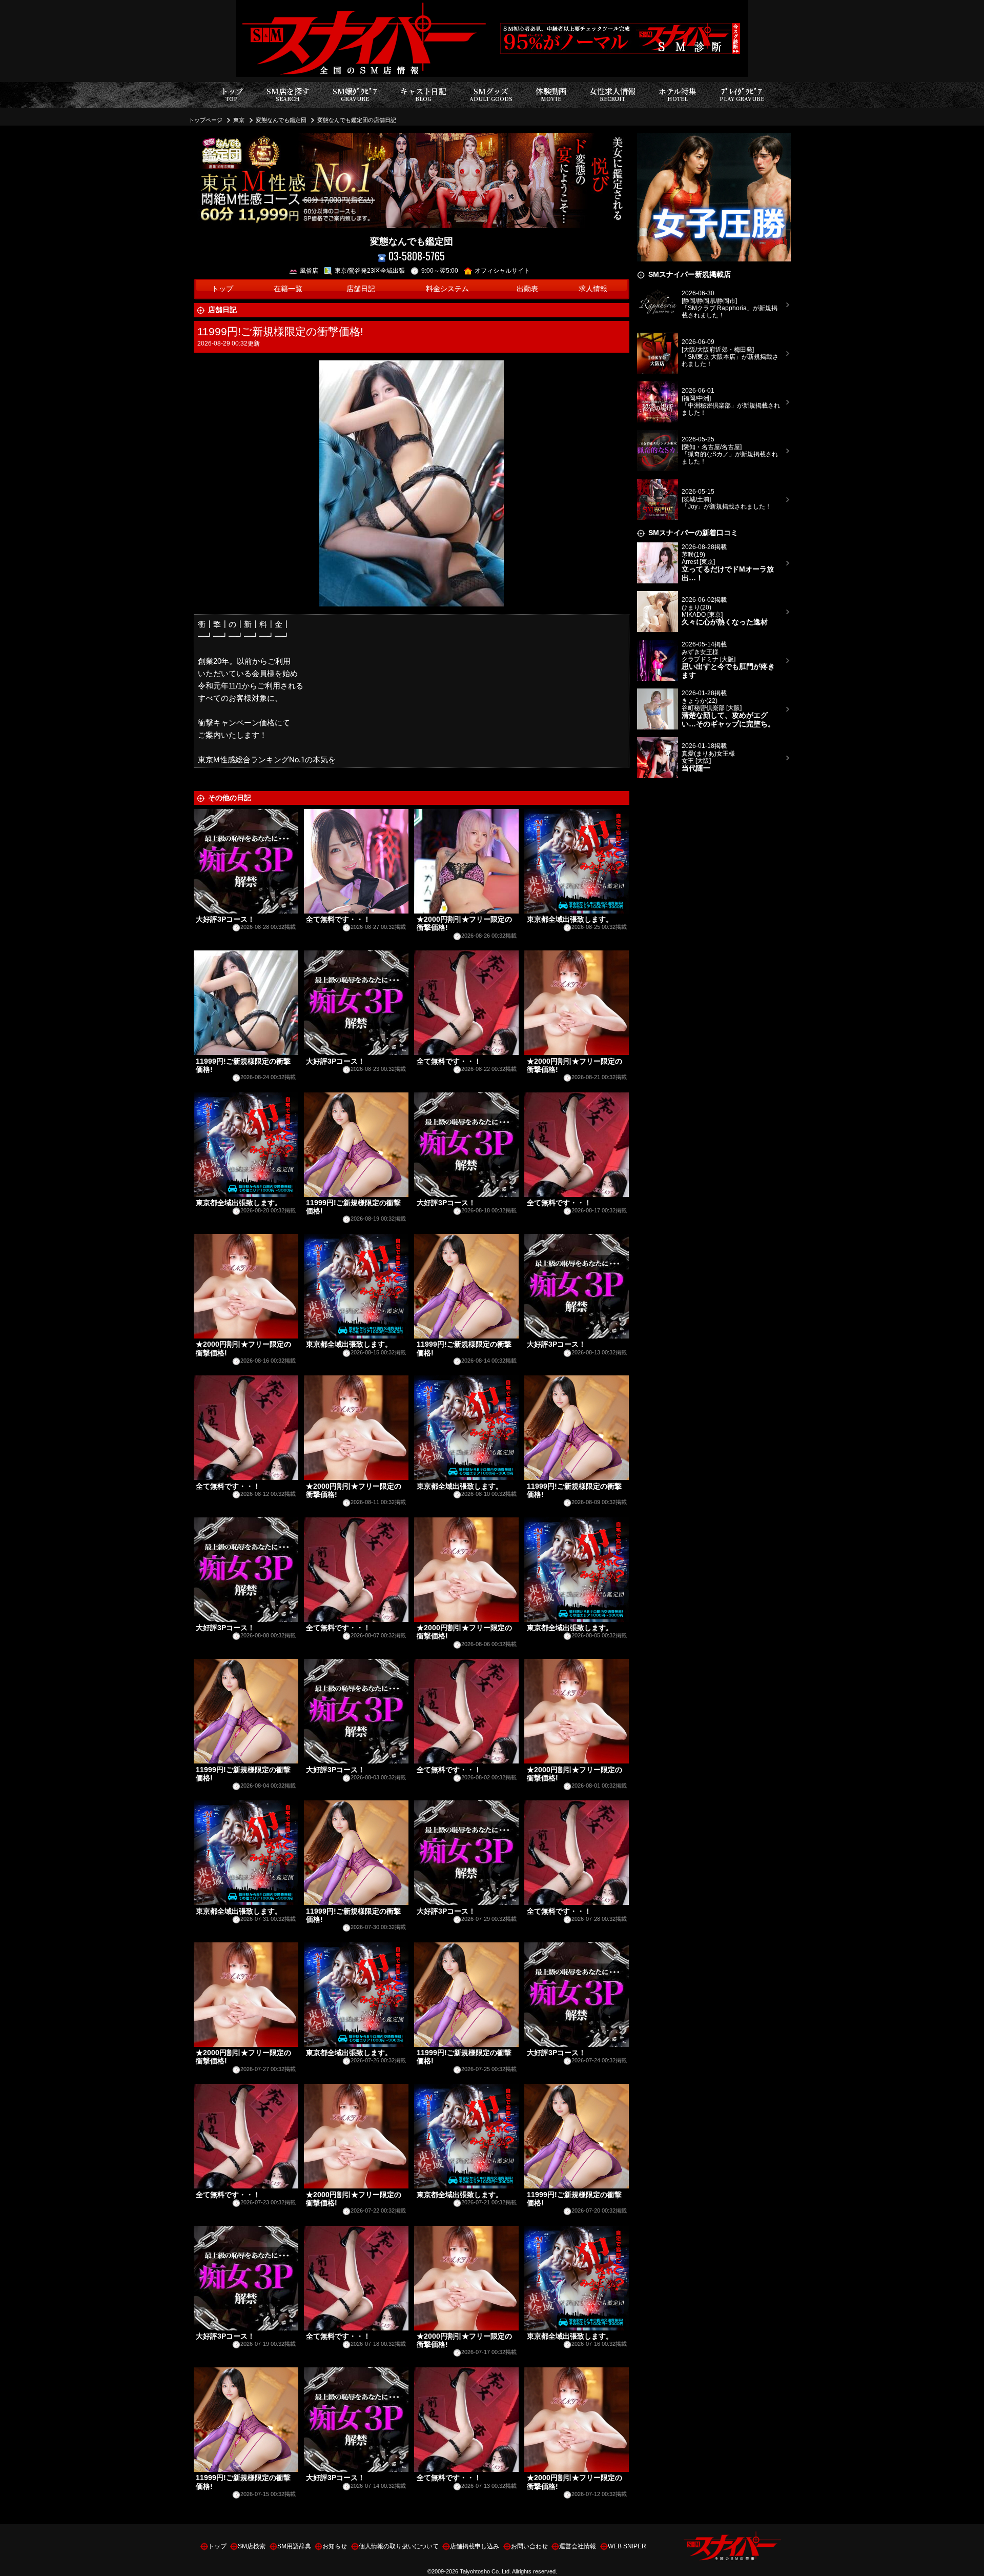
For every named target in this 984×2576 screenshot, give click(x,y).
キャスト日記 (423, 94)
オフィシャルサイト (502, 271)
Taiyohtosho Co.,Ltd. (485, 2571)
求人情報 (593, 289)
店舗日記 (361, 289)
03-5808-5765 (417, 256)
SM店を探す (288, 94)
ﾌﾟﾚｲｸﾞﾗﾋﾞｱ (742, 94)
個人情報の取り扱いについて (399, 2546)
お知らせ (335, 2546)
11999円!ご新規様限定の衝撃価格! (280, 331)
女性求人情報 (612, 94)
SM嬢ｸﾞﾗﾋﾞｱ (355, 94)
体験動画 (551, 94)
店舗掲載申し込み (475, 2546)
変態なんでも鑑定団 (281, 120)
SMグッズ (491, 94)
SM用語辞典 (294, 2546)
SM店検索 (252, 2546)
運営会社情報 (578, 2546)
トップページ (206, 120)
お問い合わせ (529, 2546)
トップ (232, 94)
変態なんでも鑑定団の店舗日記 (357, 120)
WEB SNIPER (627, 2546)
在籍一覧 (288, 289)
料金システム (447, 289)
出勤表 (527, 289)
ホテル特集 (678, 94)
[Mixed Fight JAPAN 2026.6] (714, 139)
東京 (239, 120)
